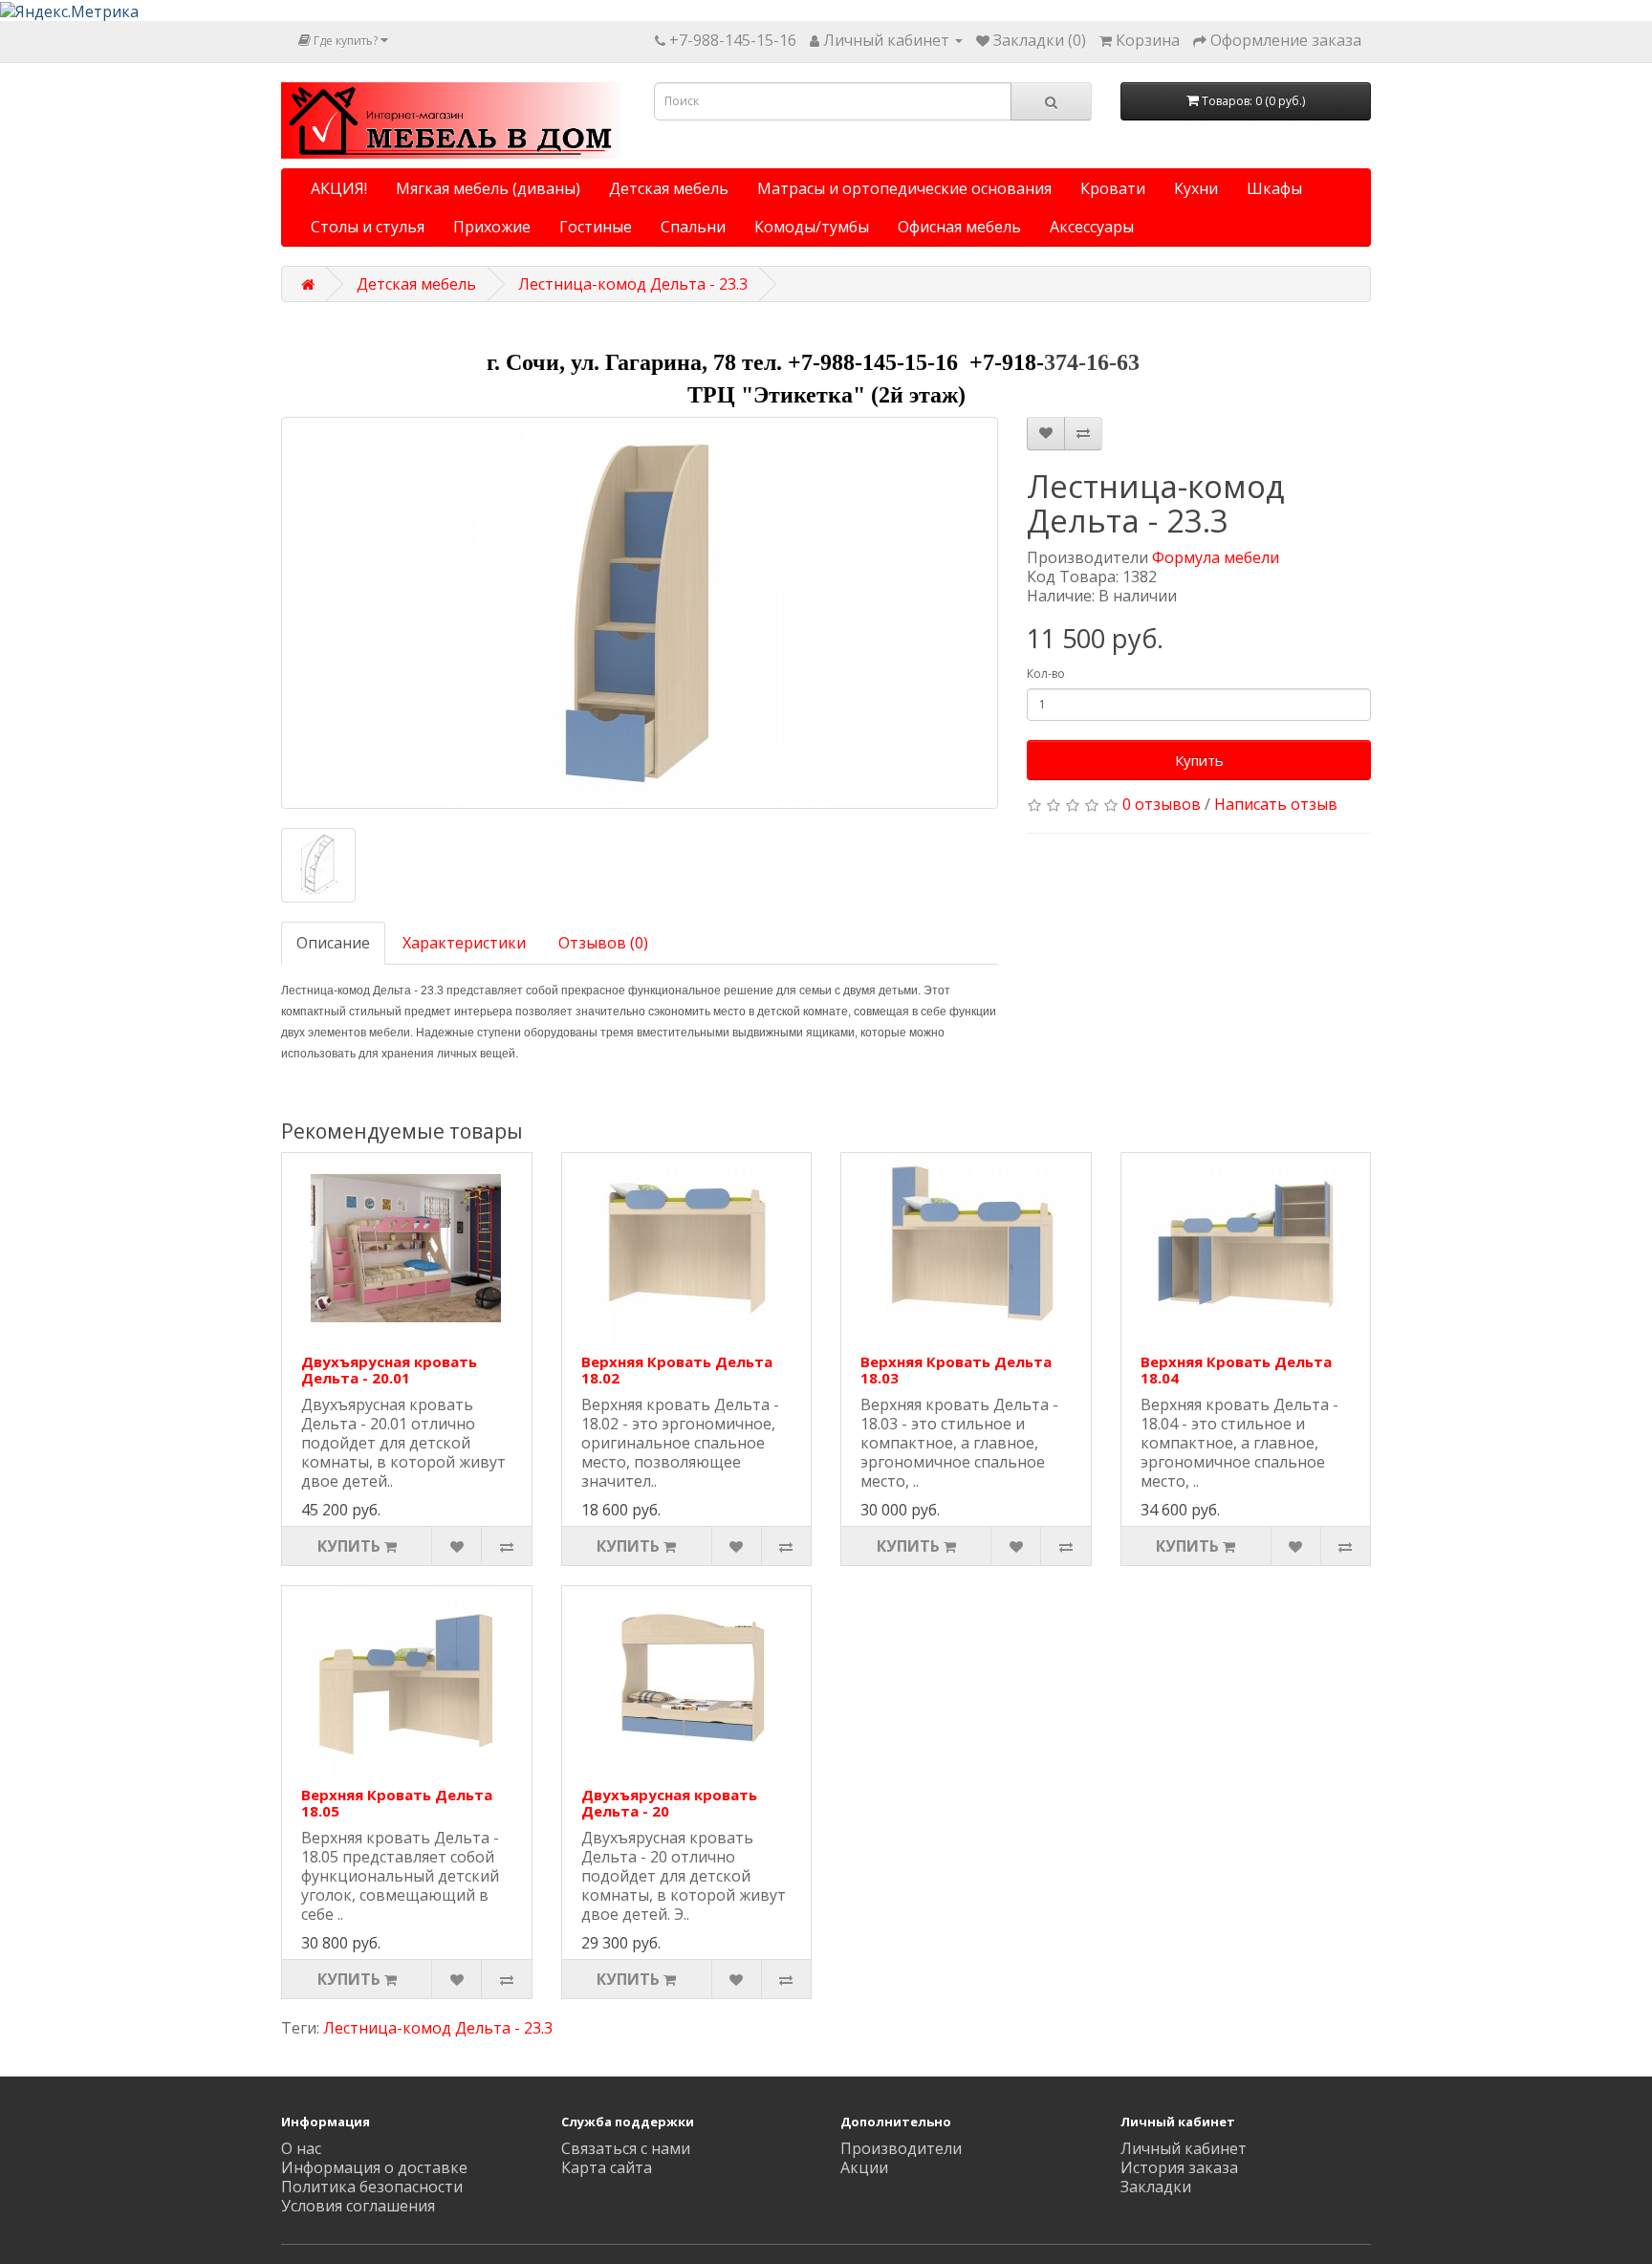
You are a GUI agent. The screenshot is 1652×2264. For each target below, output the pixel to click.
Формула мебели (1216, 557)
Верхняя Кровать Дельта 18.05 (397, 1803)
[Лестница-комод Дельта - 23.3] (640, 613)
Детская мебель (669, 188)
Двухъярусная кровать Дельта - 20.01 (389, 1370)
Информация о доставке (374, 2167)
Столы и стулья (368, 227)
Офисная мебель (959, 227)
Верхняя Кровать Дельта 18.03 (956, 1370)
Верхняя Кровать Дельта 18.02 (677, 1370)
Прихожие (492, 227)
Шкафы (1274, 188)
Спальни (693, 227)
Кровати (1113, 188)
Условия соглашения (358, 2206)
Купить (1199, 760)
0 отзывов (1162, 804)
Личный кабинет (1184, 2148)
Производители (901, 2148)
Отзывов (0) (603, 943)
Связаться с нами (626, 2148)
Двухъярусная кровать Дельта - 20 (669, 1803)
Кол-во (1046, 674)
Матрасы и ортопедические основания (904, 188)
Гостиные (596, 227)
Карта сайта (607, 2167)
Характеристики (464, 943)
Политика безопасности (372, 2187)
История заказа (1179, 2167)
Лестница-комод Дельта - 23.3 (633, 284)
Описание (333, 943)
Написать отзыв (1276, 804)
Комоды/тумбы (812, 227)
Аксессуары (1092, 227)
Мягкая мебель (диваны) (488, 188)
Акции (864, 2167)
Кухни (1196, 188)
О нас (301, 2148)
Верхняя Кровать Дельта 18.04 (1236, 1370)
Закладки (1156, 2187)
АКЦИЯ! (339, 188)
